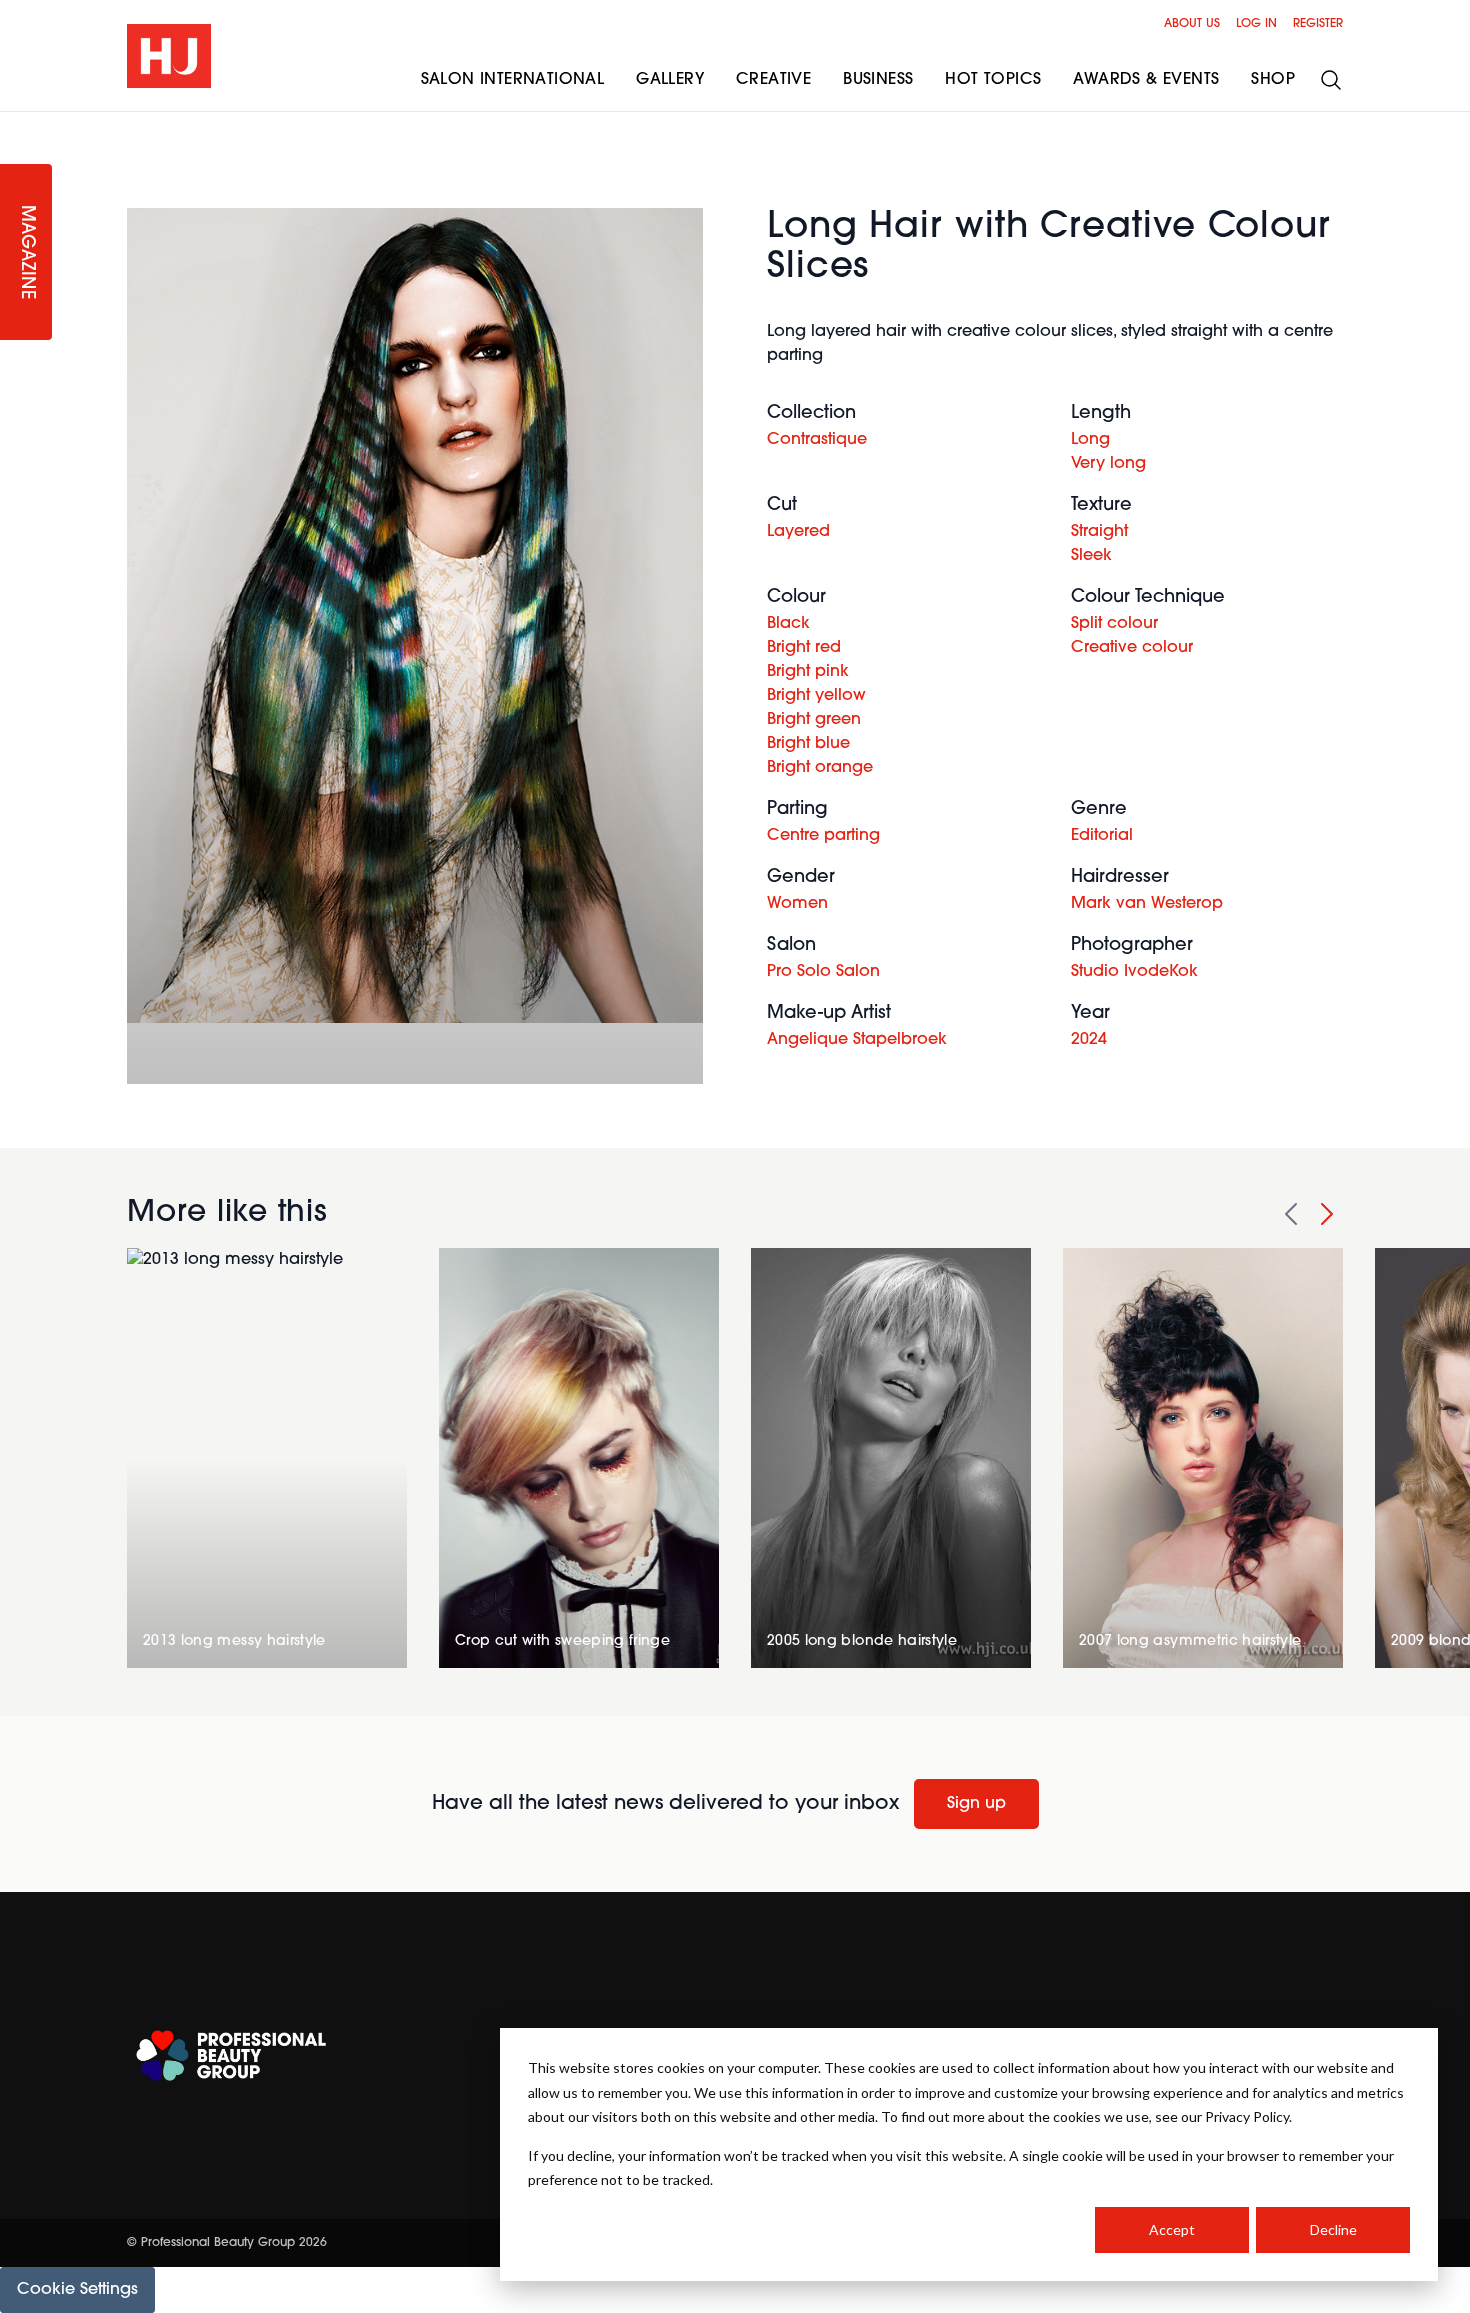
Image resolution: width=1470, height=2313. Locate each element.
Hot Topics (993, 80)
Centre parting (823, 836)
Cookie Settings (77, 2290)
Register (1318, 24)
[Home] (169, 56)
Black (788, 624)
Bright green (814, 720)
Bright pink (808, 672)
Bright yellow (816, 696)
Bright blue (808, 744)
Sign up (976, 1804)
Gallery (670, 80)
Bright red (804, 648)
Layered (798, 532)
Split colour (1114, 624)
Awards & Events (1146, 80)
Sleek (1091, 556)
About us (1192, 24)
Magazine (26, 252)
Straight (1099, 532)
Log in (1256, 24)
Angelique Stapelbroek (857, 1040)
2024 (1089, 1040)
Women (797, 904)
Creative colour (1132, 648)
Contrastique (817, 440)
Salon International (513, 80)
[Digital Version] (16, 124)
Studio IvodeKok (1134, 972)
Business (878, 80)
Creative (773, 80)
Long (1090, 440)
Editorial (1102, 836)
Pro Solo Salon (823, 972)
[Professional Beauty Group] (231, 2055)
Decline (1333, 2229)
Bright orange (820, 768)
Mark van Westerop (1147, 904)
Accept (1172, 2229)
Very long (1108, 464)
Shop (1273, 80)
